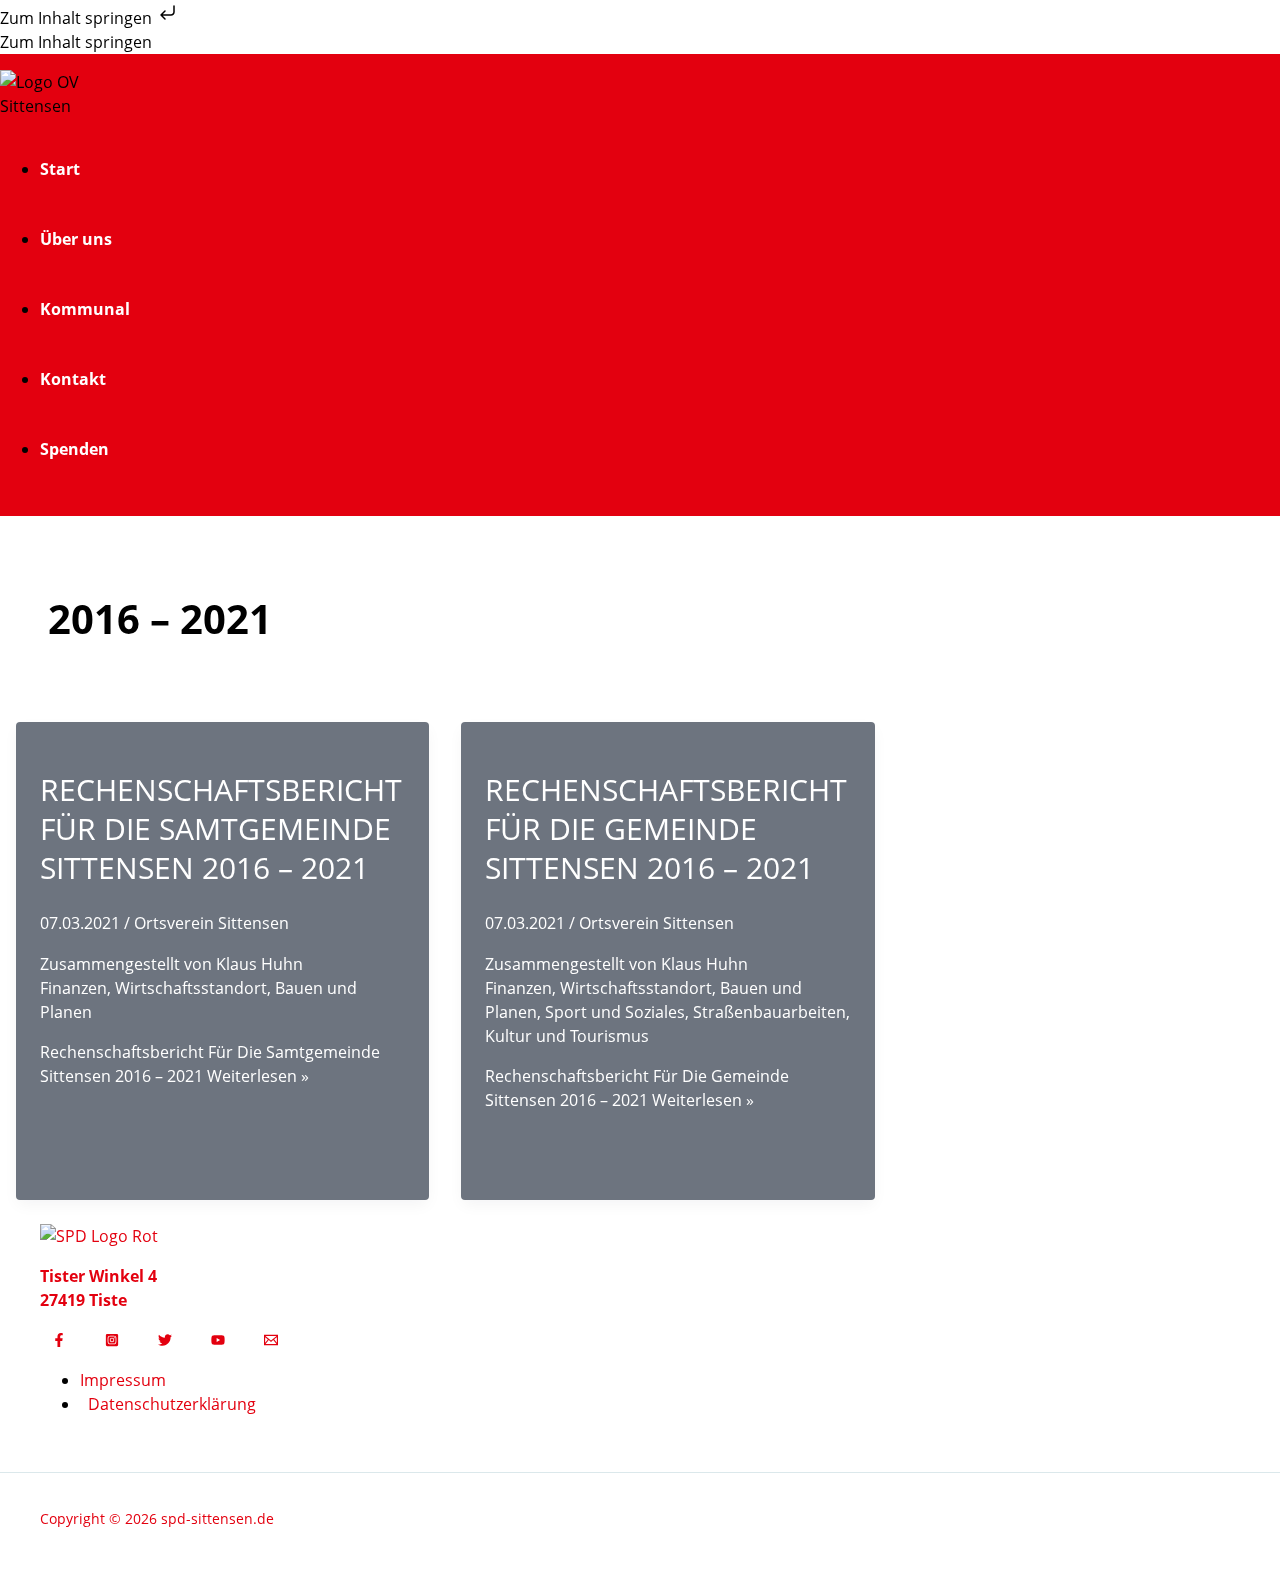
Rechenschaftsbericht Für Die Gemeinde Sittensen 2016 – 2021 (666, 828)
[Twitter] (165, 1341)
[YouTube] (218, 1341)
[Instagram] (112, 1341)
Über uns (76, 239)
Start (60, 169)
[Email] (271, 1341)
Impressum (123, 1380)
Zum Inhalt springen (78, 18)
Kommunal (85, 309)
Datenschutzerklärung (172, 1404)
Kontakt (73, 379)
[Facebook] (59, 1341)
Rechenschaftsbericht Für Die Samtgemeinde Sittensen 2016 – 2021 (221, 828)
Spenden (74, 449)
